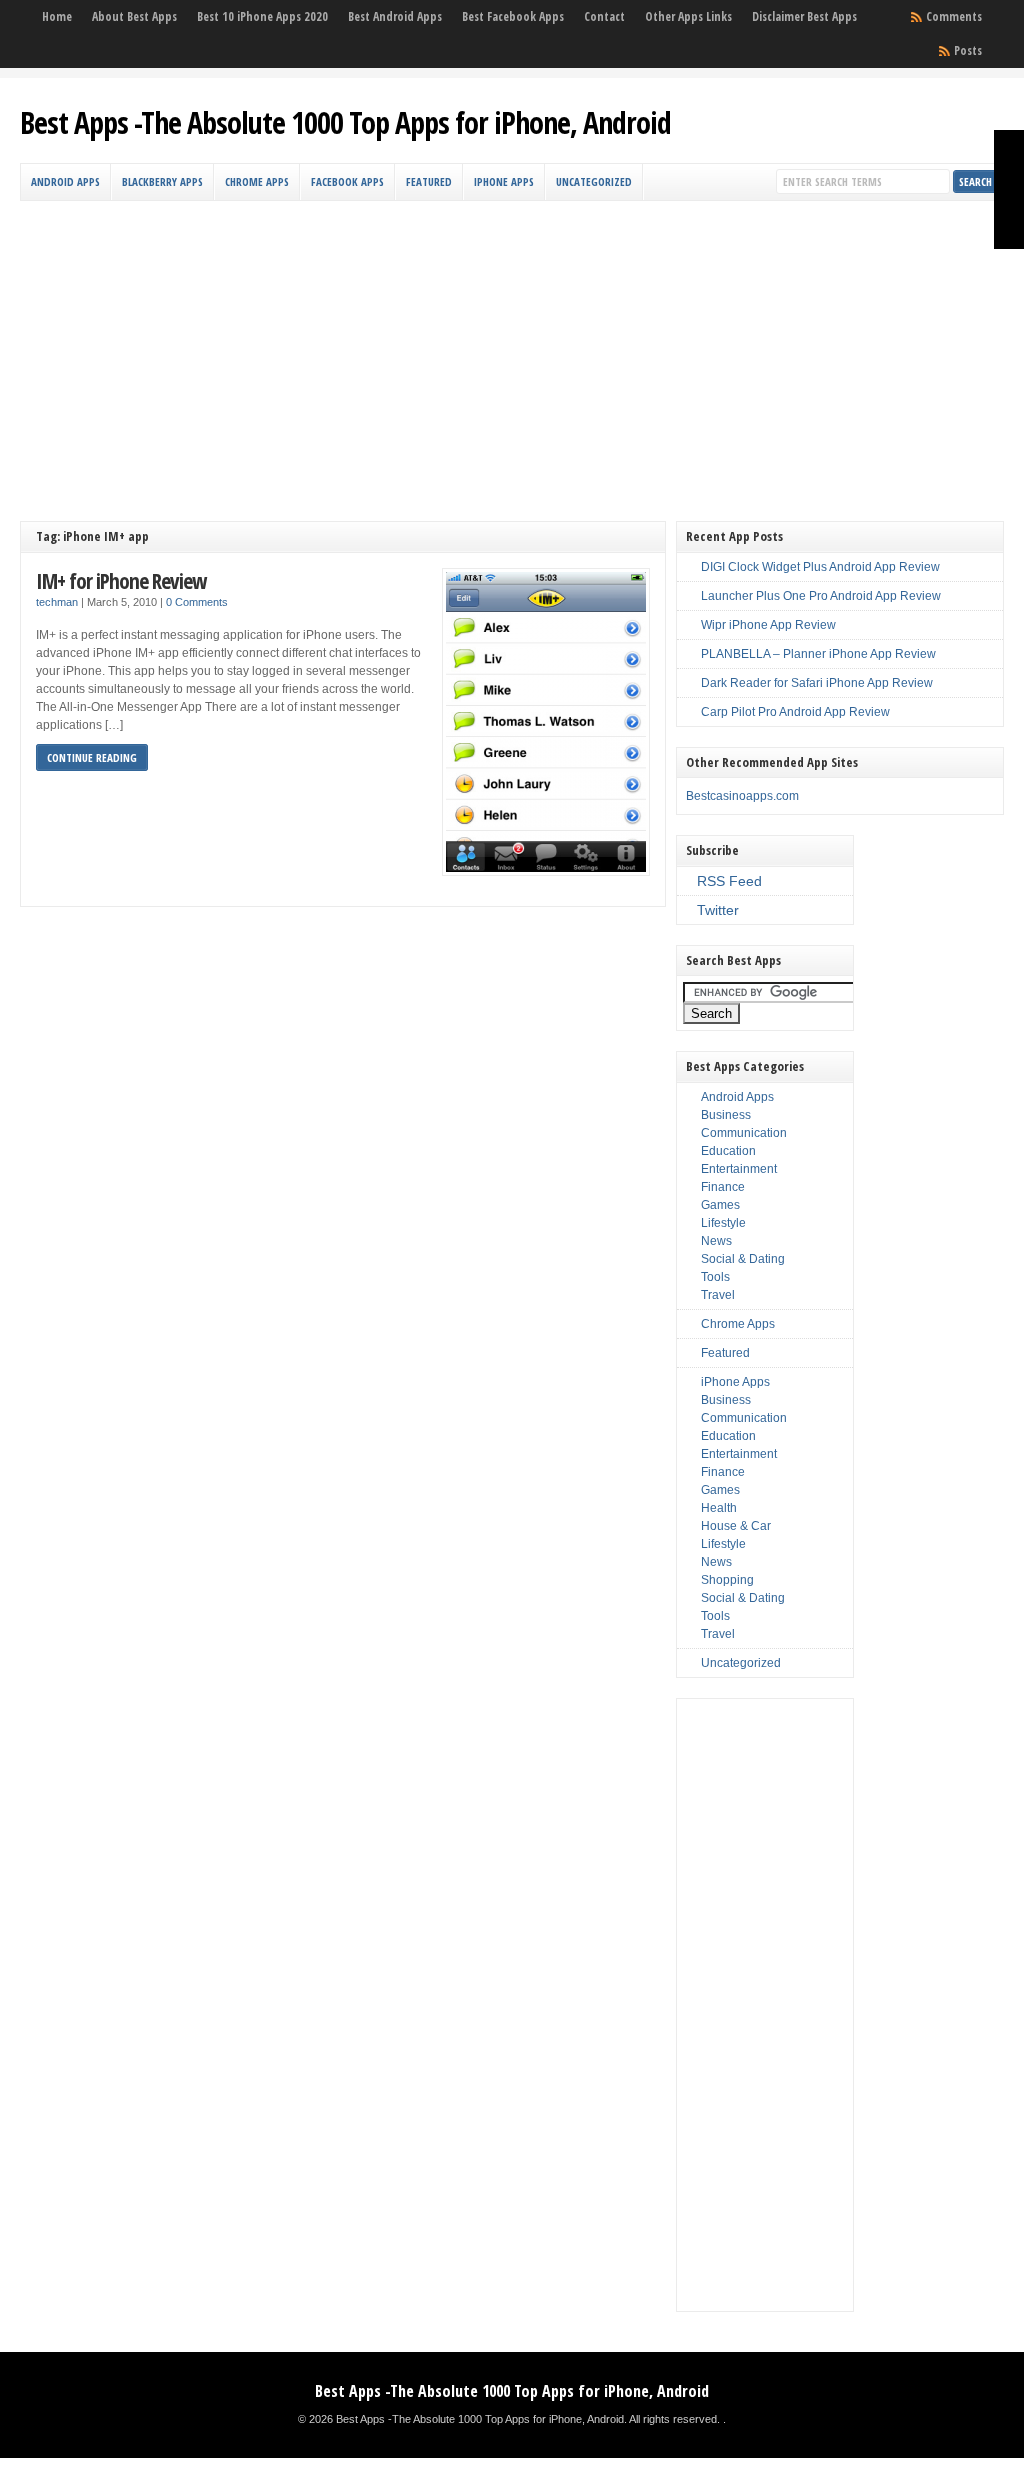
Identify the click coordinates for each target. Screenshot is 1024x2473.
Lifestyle (723, 1223)
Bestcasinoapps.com (742, 796)
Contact (604, 16)
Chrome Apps (257, 181)
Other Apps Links (688, 16)
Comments (954, 16)
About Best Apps (134, 16)
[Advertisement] (512, 351)
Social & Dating (743, 1259)
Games (720, 1205)
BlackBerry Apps (162, 181)
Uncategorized (594, 181)
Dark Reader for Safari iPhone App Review (817, 683)
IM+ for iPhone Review (121, 580)
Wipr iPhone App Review (768, 625)
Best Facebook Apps (513, 16)
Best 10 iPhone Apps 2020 (262, 16)
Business (726, 1115)
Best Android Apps (395, 16)
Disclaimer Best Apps (804, 16)
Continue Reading (92, 757)
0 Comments (197, 602)
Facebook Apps (347, 181)
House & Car (736, 1526)
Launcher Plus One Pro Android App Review (821, 596)
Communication (744, 1133)
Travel (718, 1295)
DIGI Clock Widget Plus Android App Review (820, 567)
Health (719, 1508)
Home (57, 16)
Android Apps (65, 181)
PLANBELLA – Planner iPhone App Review (818, 654)
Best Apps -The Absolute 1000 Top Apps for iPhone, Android (345, 122)
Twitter (718, 910)
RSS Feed (729, 881)
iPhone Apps (504, 181)
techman (57, 602)
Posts (968, 50)
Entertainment (739, 1169)
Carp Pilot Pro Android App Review (795, 712)
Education (728, 1151)
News (716, 1241)
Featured (429, 181)
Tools (715, 1277)
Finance (723, 1187)
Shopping (727, 1580)
